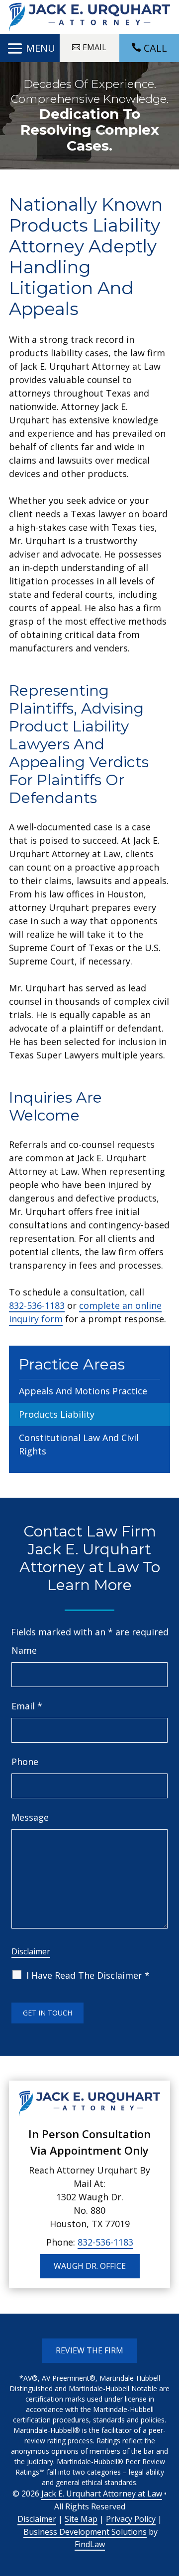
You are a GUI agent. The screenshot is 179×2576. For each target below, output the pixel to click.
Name (24, 1650)
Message (30, 1817)
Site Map (81, 2519)
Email (27, 1706)
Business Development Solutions (85, 2532)
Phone (25, 1762)
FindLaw (90, 2544)
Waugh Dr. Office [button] (90, 2266)
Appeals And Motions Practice (83, 1391)
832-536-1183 (37, 1305)
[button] (30, 49)
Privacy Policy (131, 2519)
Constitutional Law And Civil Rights (79, 1444)
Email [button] (94, 47)
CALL (155, 48)
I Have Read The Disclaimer (88, 1975)
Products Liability (57, 1414)
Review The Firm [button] (89, 2350)
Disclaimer (31, 1951)
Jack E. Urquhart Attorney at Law (102, 2494)
